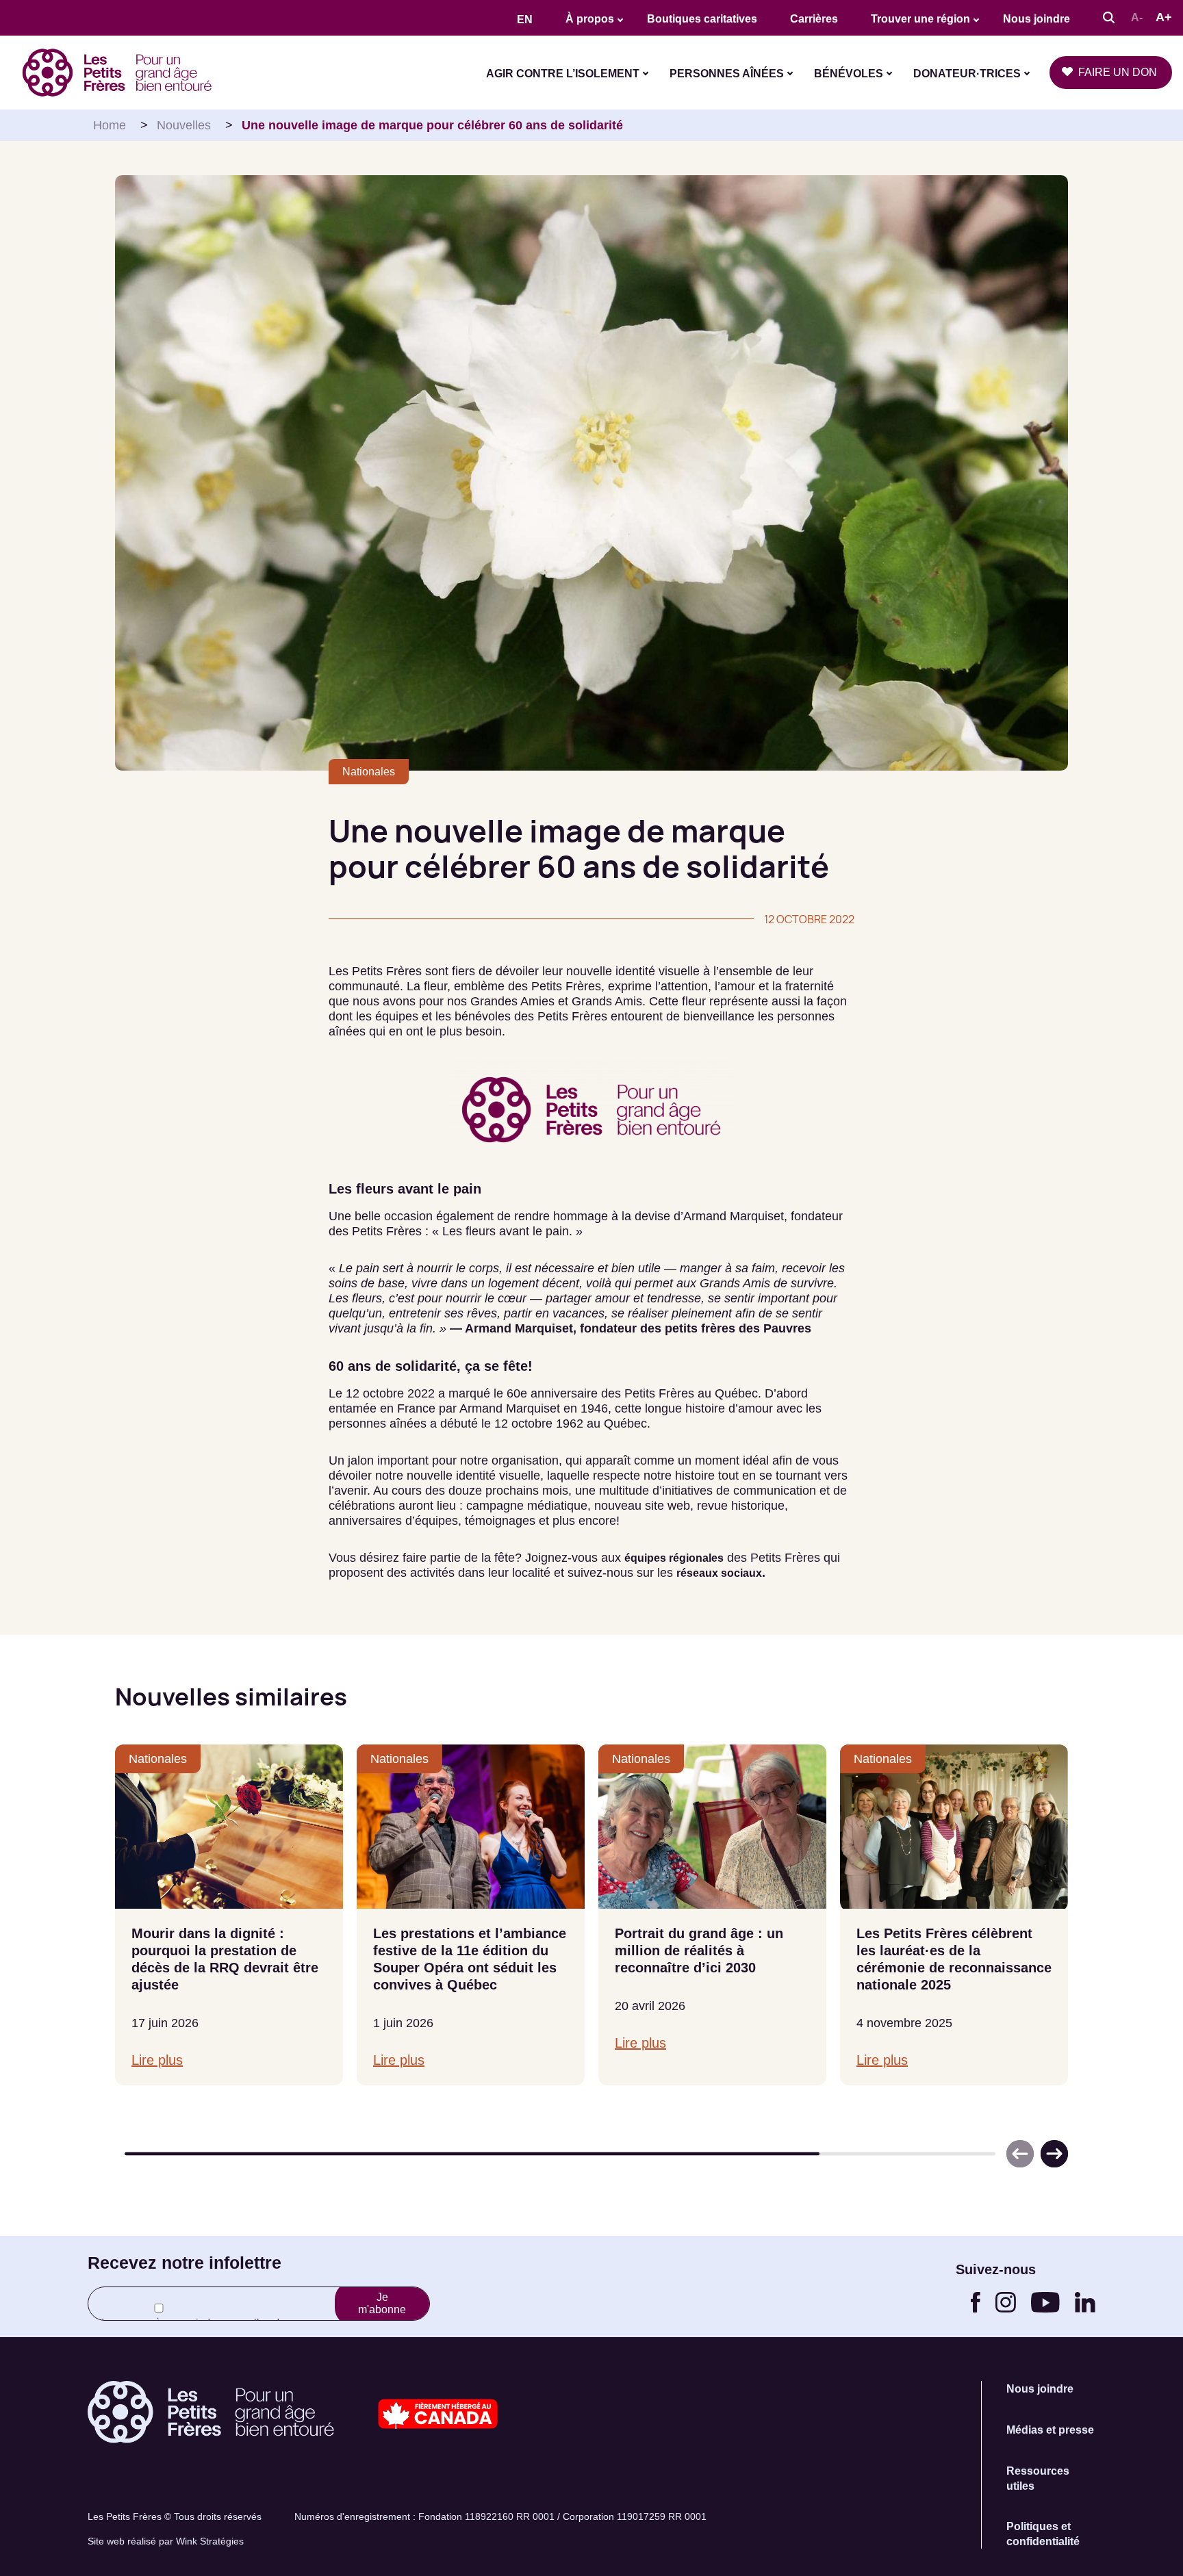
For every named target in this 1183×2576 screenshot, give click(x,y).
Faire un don (1118, 72)
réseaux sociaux (719, 1573)
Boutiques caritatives (702, 19)
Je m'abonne (382, 2303)
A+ (1164, 17)
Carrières (814, 19)
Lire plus (157, 2060)
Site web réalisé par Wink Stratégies (166, 2541)
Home (110, 125)
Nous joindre (1036, 19)
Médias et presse (1050, 2430)
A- (1137, 17)
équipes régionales (674, 1558)
